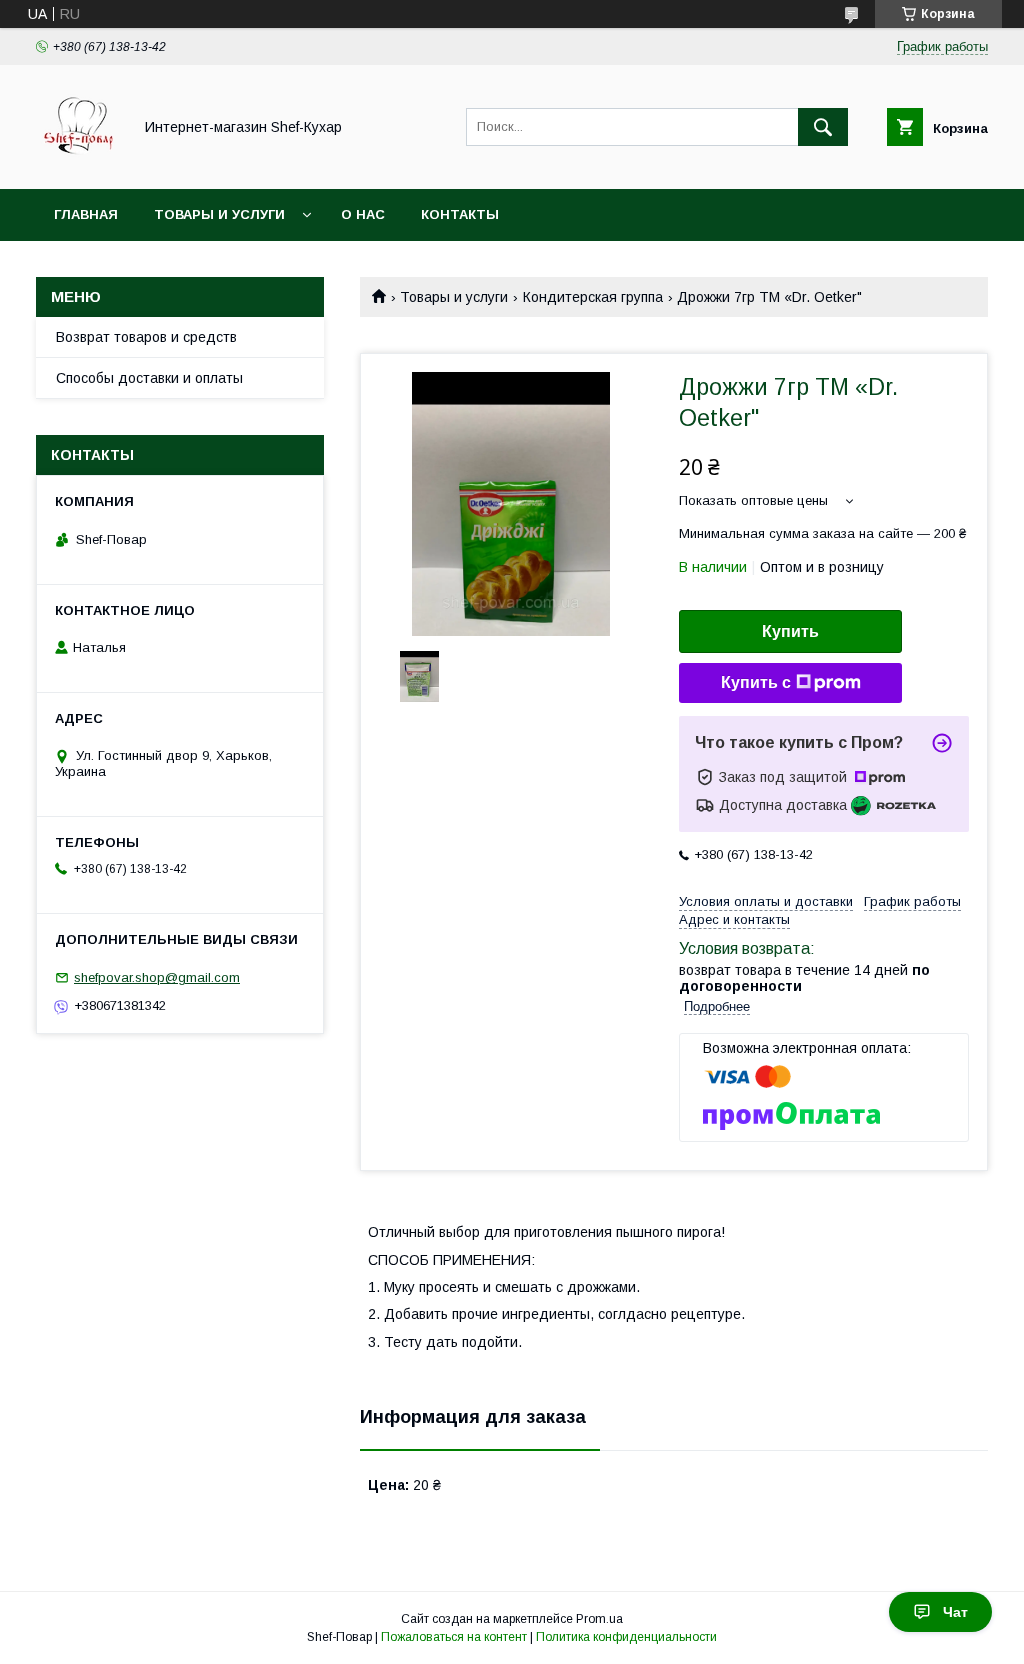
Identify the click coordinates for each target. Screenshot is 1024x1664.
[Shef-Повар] (78, 163)
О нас (363, 214)
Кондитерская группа (593, 297)
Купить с (756, 682)
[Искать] (823, 127)
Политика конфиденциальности (626, 1637)
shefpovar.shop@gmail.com (157, 977)
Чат (955, 1612)
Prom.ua (599, 1619)
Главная (86, 214)
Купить (790, 631)
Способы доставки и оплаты (149, 378)
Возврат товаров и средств (146, 337)
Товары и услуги (219, 214)
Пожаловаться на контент (454, 1637)
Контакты (460, 214)
